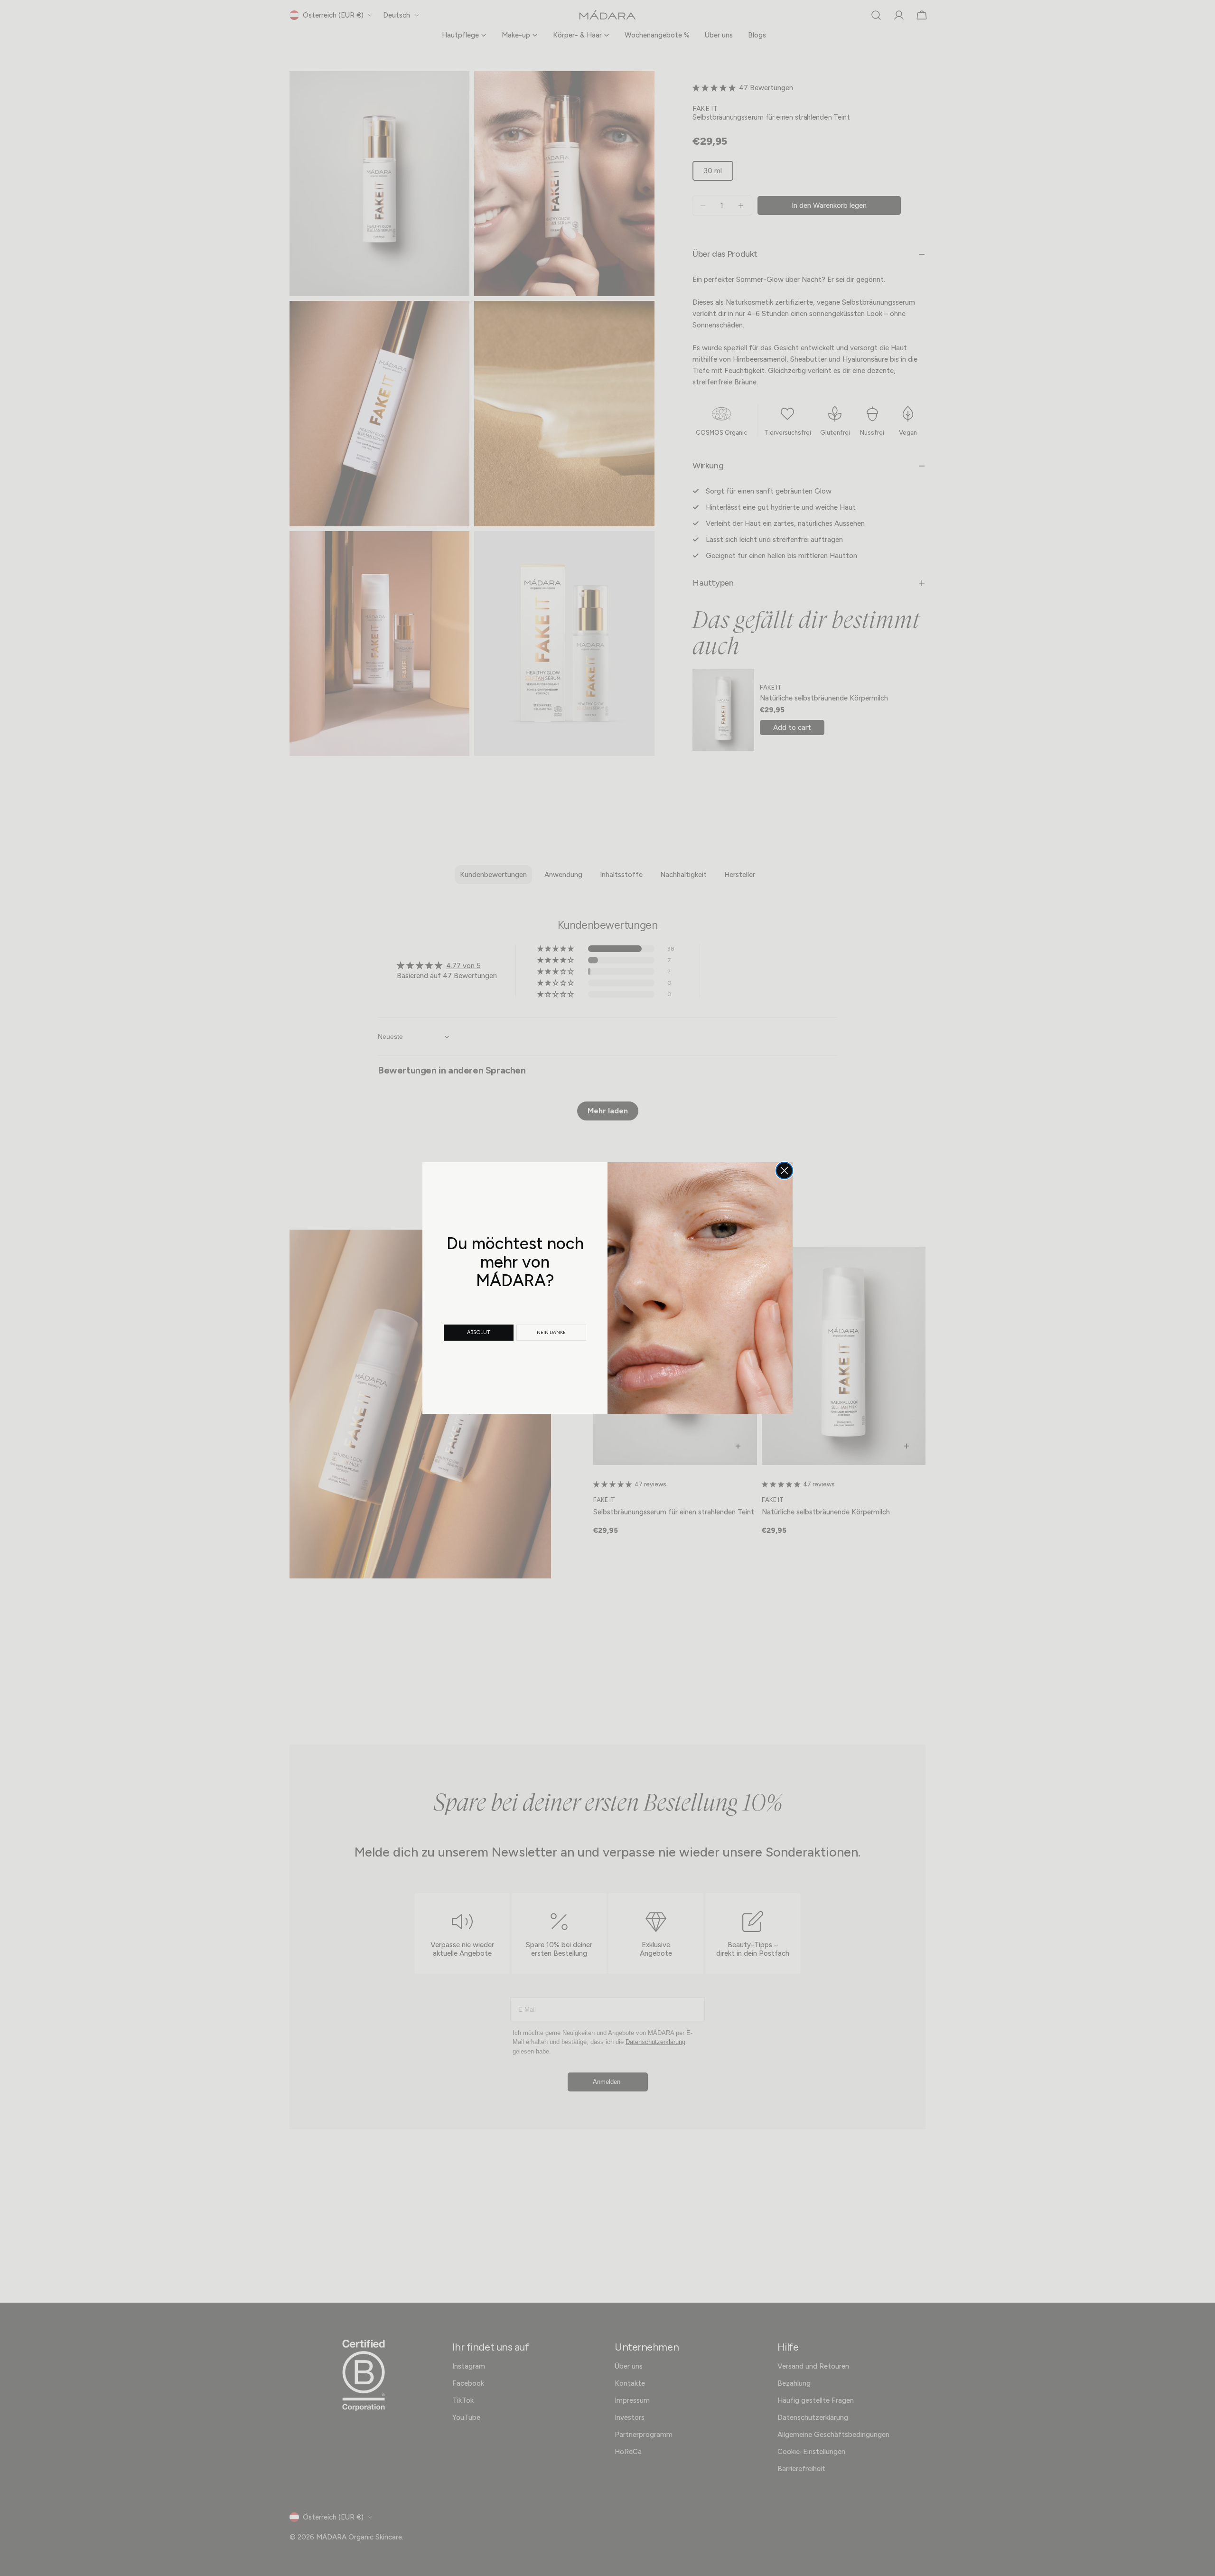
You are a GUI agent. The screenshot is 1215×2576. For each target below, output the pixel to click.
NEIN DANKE (551, 1332)
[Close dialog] (784, 1171)
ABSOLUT (479, 1332)
